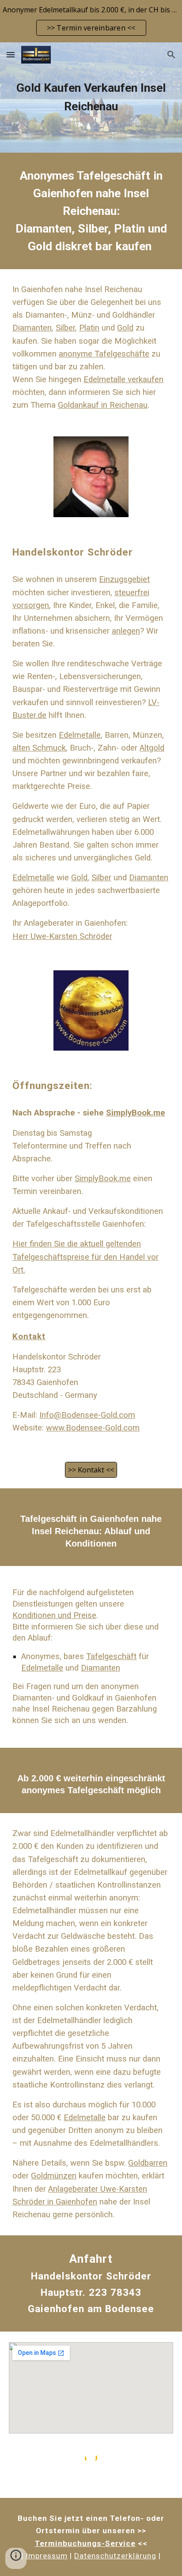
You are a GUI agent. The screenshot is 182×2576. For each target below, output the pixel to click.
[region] (91, 21)
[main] (91, 97)
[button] (11, 54)
